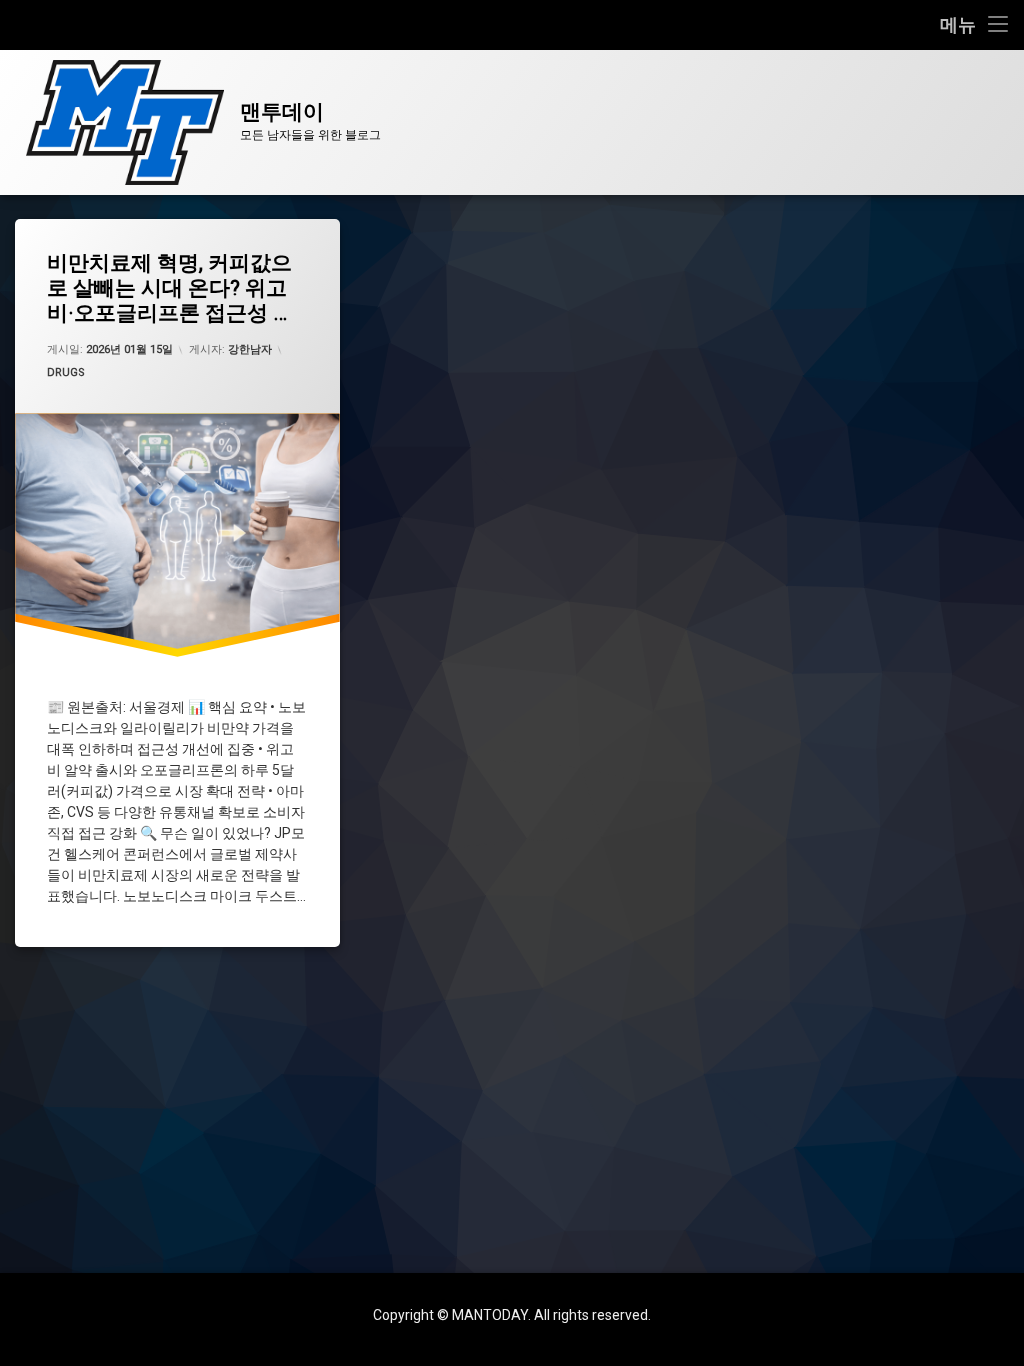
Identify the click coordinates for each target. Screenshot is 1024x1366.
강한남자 (250, 349)
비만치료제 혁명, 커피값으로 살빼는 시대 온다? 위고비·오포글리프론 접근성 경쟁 (170, 289)
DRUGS (66, 372)
